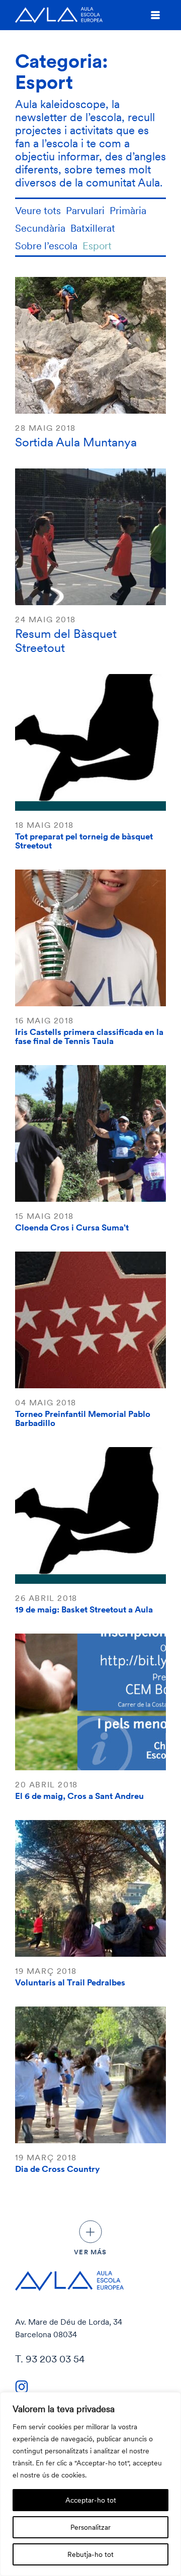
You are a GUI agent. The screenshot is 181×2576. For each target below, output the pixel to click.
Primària (128, 210)
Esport (97, 246)
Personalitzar (90, 2527)
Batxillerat (93, 228)
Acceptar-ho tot (91, 2500)
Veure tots (38, 210)
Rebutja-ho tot (90, 2554)
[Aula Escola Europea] (59, 15)
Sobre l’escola (46, 246)
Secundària (40, 228)
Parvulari (85, 210)
